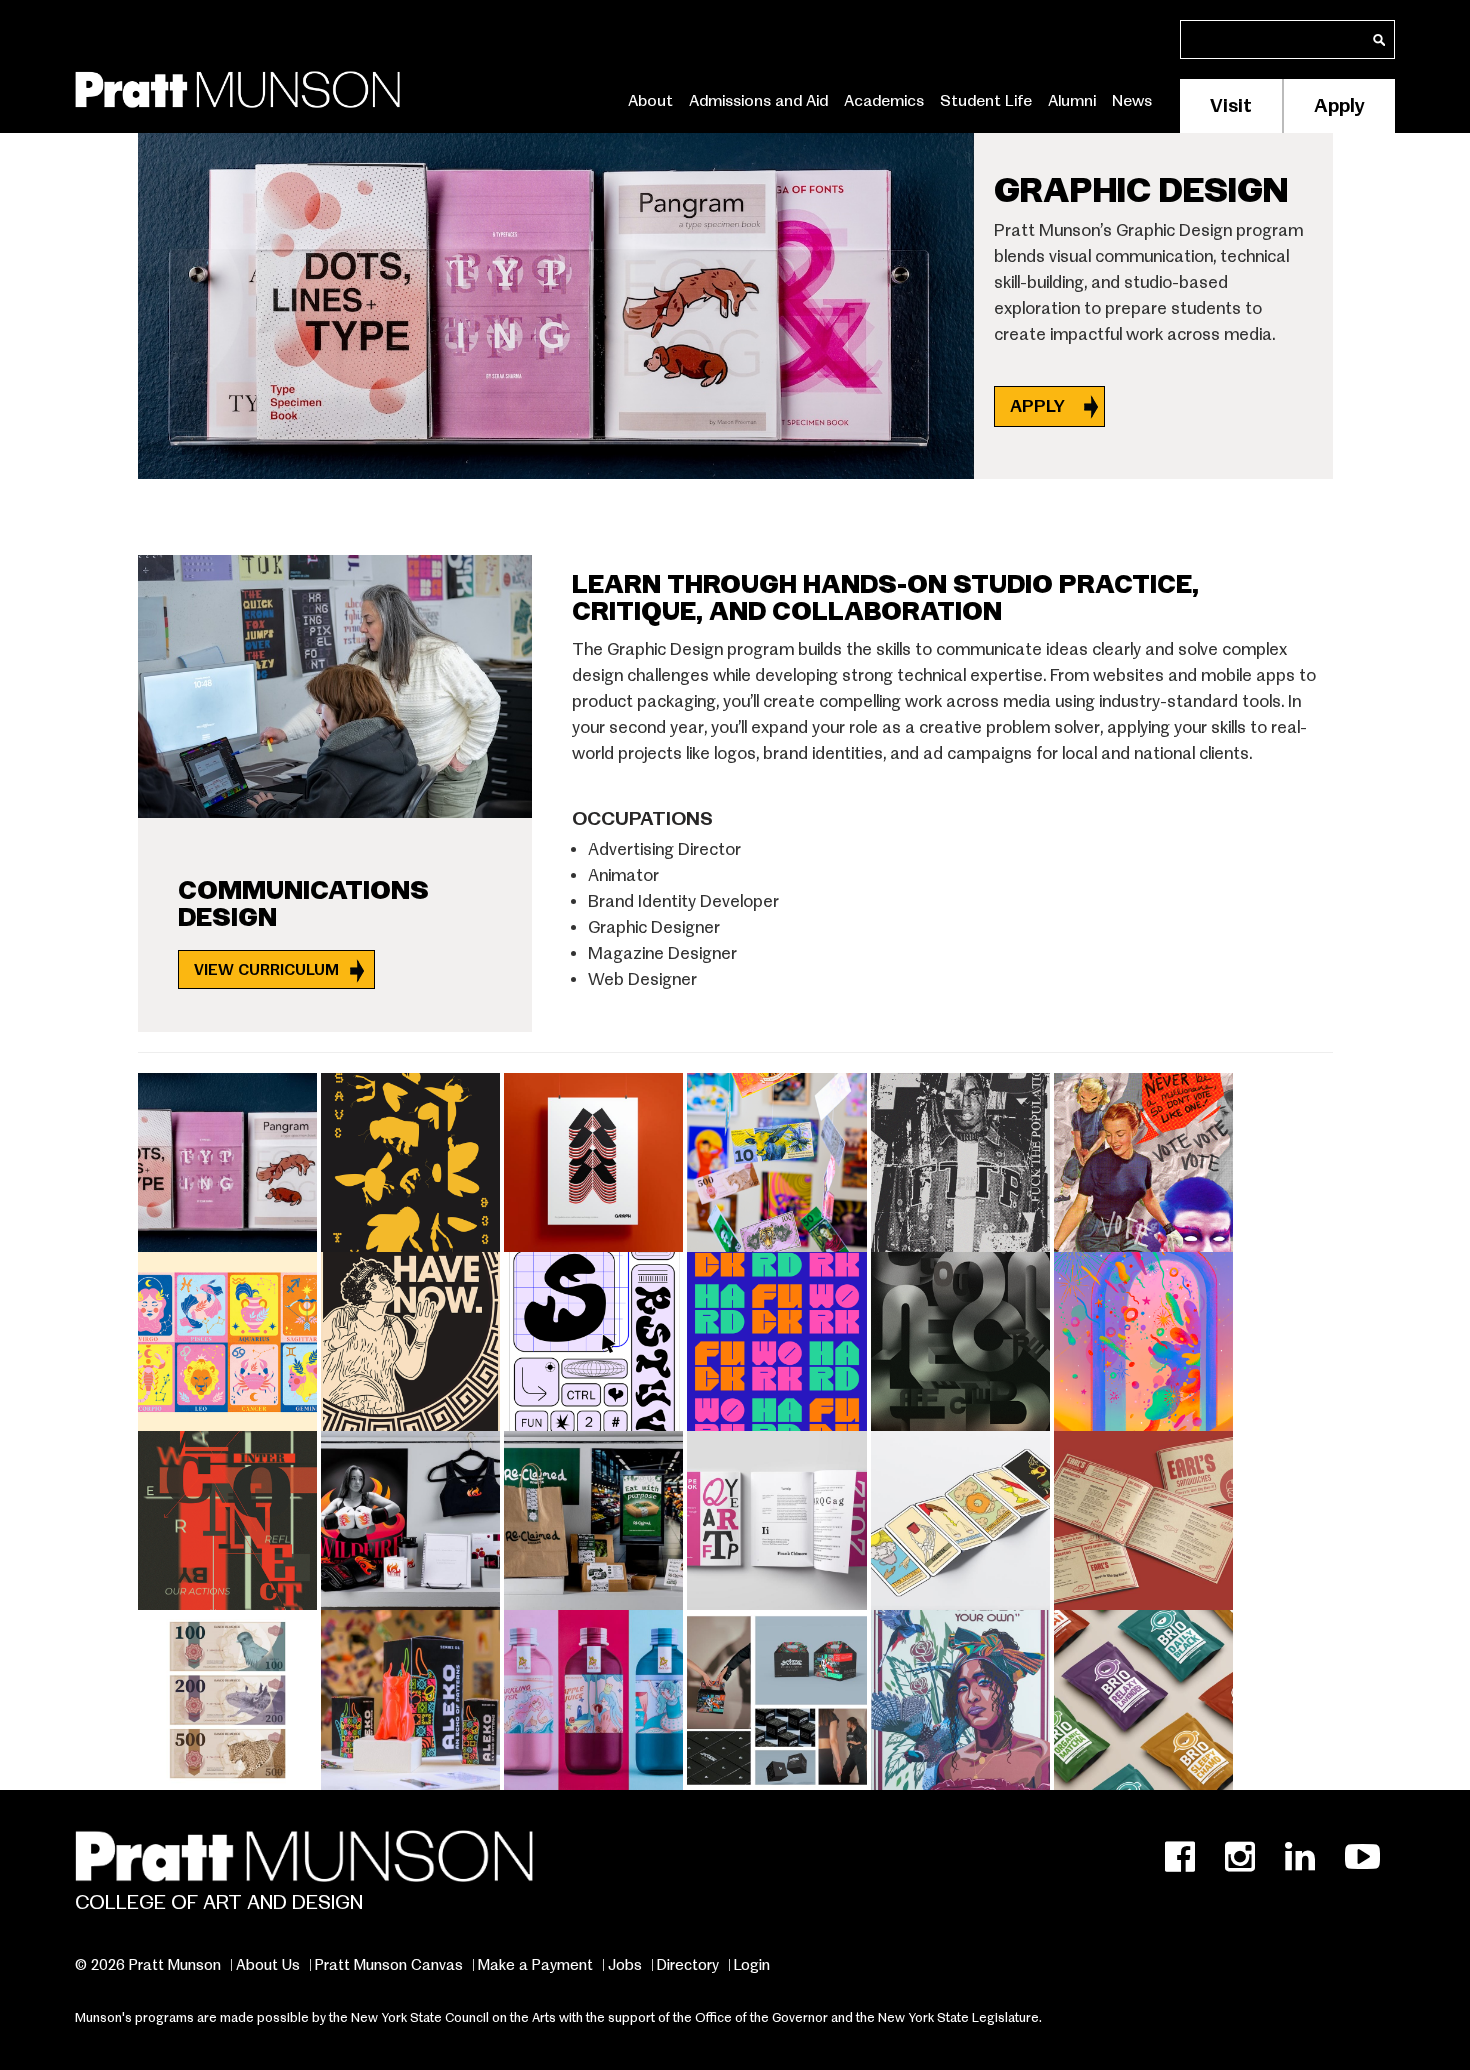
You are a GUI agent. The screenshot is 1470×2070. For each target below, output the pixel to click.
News (1132, 101)
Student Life (986, 101)
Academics (884, 101)
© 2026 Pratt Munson (148, 1965)
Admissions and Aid (758, 101)
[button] (229, 1158)
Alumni (1072, 101)
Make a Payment (535, 1965)
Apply (1339, 105)
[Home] (237, 85)
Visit (1231, 105)
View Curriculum (266, 969)
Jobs (625, 1965)
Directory (688, 1965)
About (650, 101)
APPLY (1039, 406)
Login (752, 1965)
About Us (268, 1965)
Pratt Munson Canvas (389, 1965)
